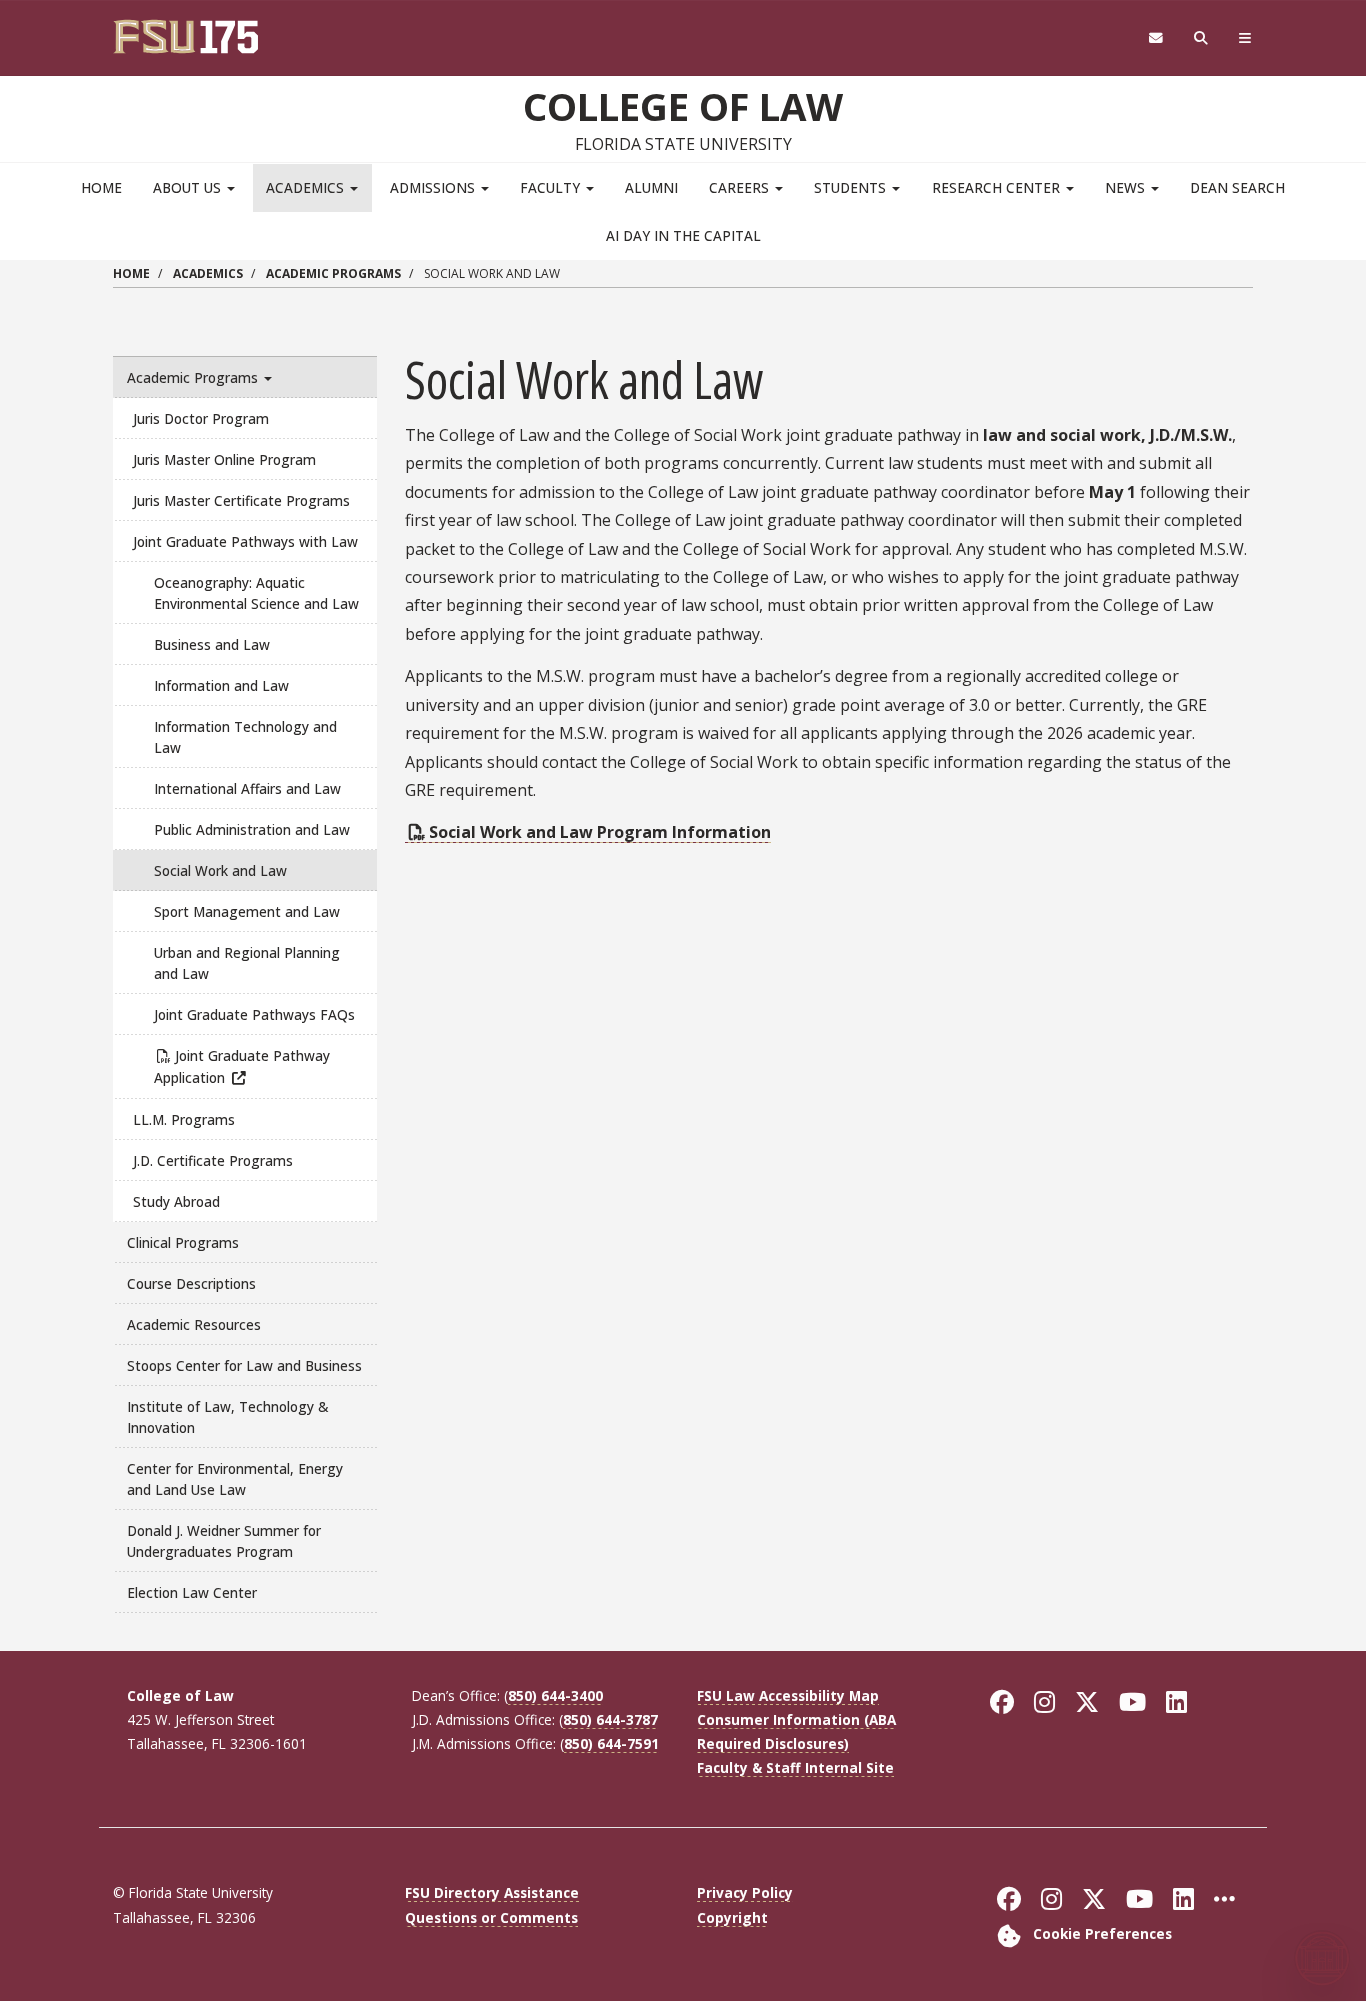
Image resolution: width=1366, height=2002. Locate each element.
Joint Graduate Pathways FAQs (254, 1014)
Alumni (651, 187)
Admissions (434, 187)
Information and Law (221, 685)
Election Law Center (192, 1592)
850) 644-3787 (610, 1719)
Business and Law (212, 644)
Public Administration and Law (252, 829)
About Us (189, 187)
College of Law (683, 106)
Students (852, 187)
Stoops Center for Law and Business (244, 1365)
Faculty (552, 187)
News (1127, 187)
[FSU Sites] (1245, 38)
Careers (741, 187)
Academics (307, 187)
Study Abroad (176, 1201)
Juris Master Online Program (224, 459)
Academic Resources (194, 1324)
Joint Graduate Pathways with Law (245, 541)
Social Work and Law (220, 870)
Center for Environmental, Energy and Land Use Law (235, 1479)
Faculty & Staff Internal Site (795, 1767)
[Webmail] (1155, 38)
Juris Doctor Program (201, 418)
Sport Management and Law (247, 911)
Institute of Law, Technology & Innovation (227, 1417)
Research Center (998, 187)
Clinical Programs (183, 1242)
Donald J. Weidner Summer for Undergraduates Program (224, 1541)
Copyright (732, 1917)
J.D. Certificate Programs (213, 1160)
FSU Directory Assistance (492, 1892)
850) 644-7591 (611, 1743)
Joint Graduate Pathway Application (242, 1066)
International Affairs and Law (247, 788)
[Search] (1201, 38)
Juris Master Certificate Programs (241, 500)
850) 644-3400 (555, 1695)
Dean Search (1237, 187)
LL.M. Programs (184, 1119)
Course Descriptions (191, 1283)
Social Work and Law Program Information (600, 832)
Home (101, 187)
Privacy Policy (745, 1892)
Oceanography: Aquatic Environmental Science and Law (256, 593)
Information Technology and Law (245, 737)
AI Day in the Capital (683, 235)
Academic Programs (333, 273)
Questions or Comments (491, 1917)
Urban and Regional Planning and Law (247, 963)
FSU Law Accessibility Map (788, 1695)
